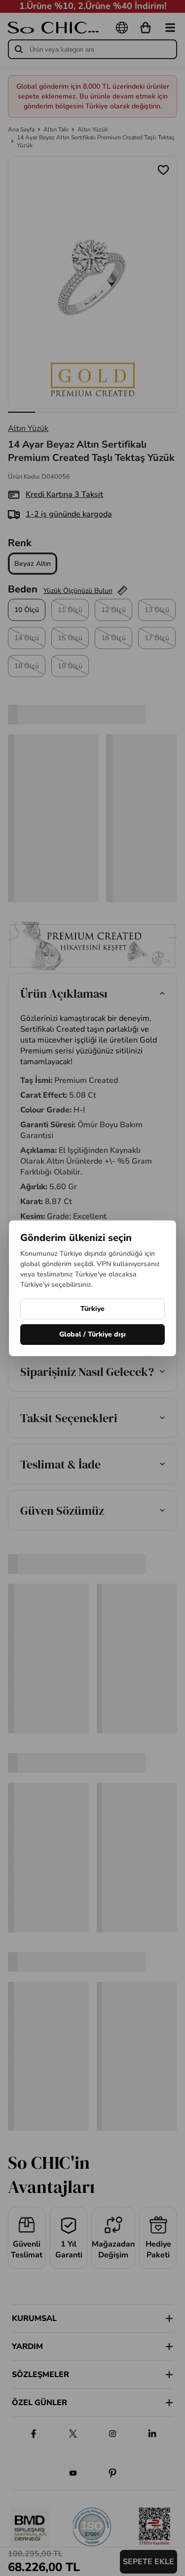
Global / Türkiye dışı (92, 1334)
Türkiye (92, 1309)
